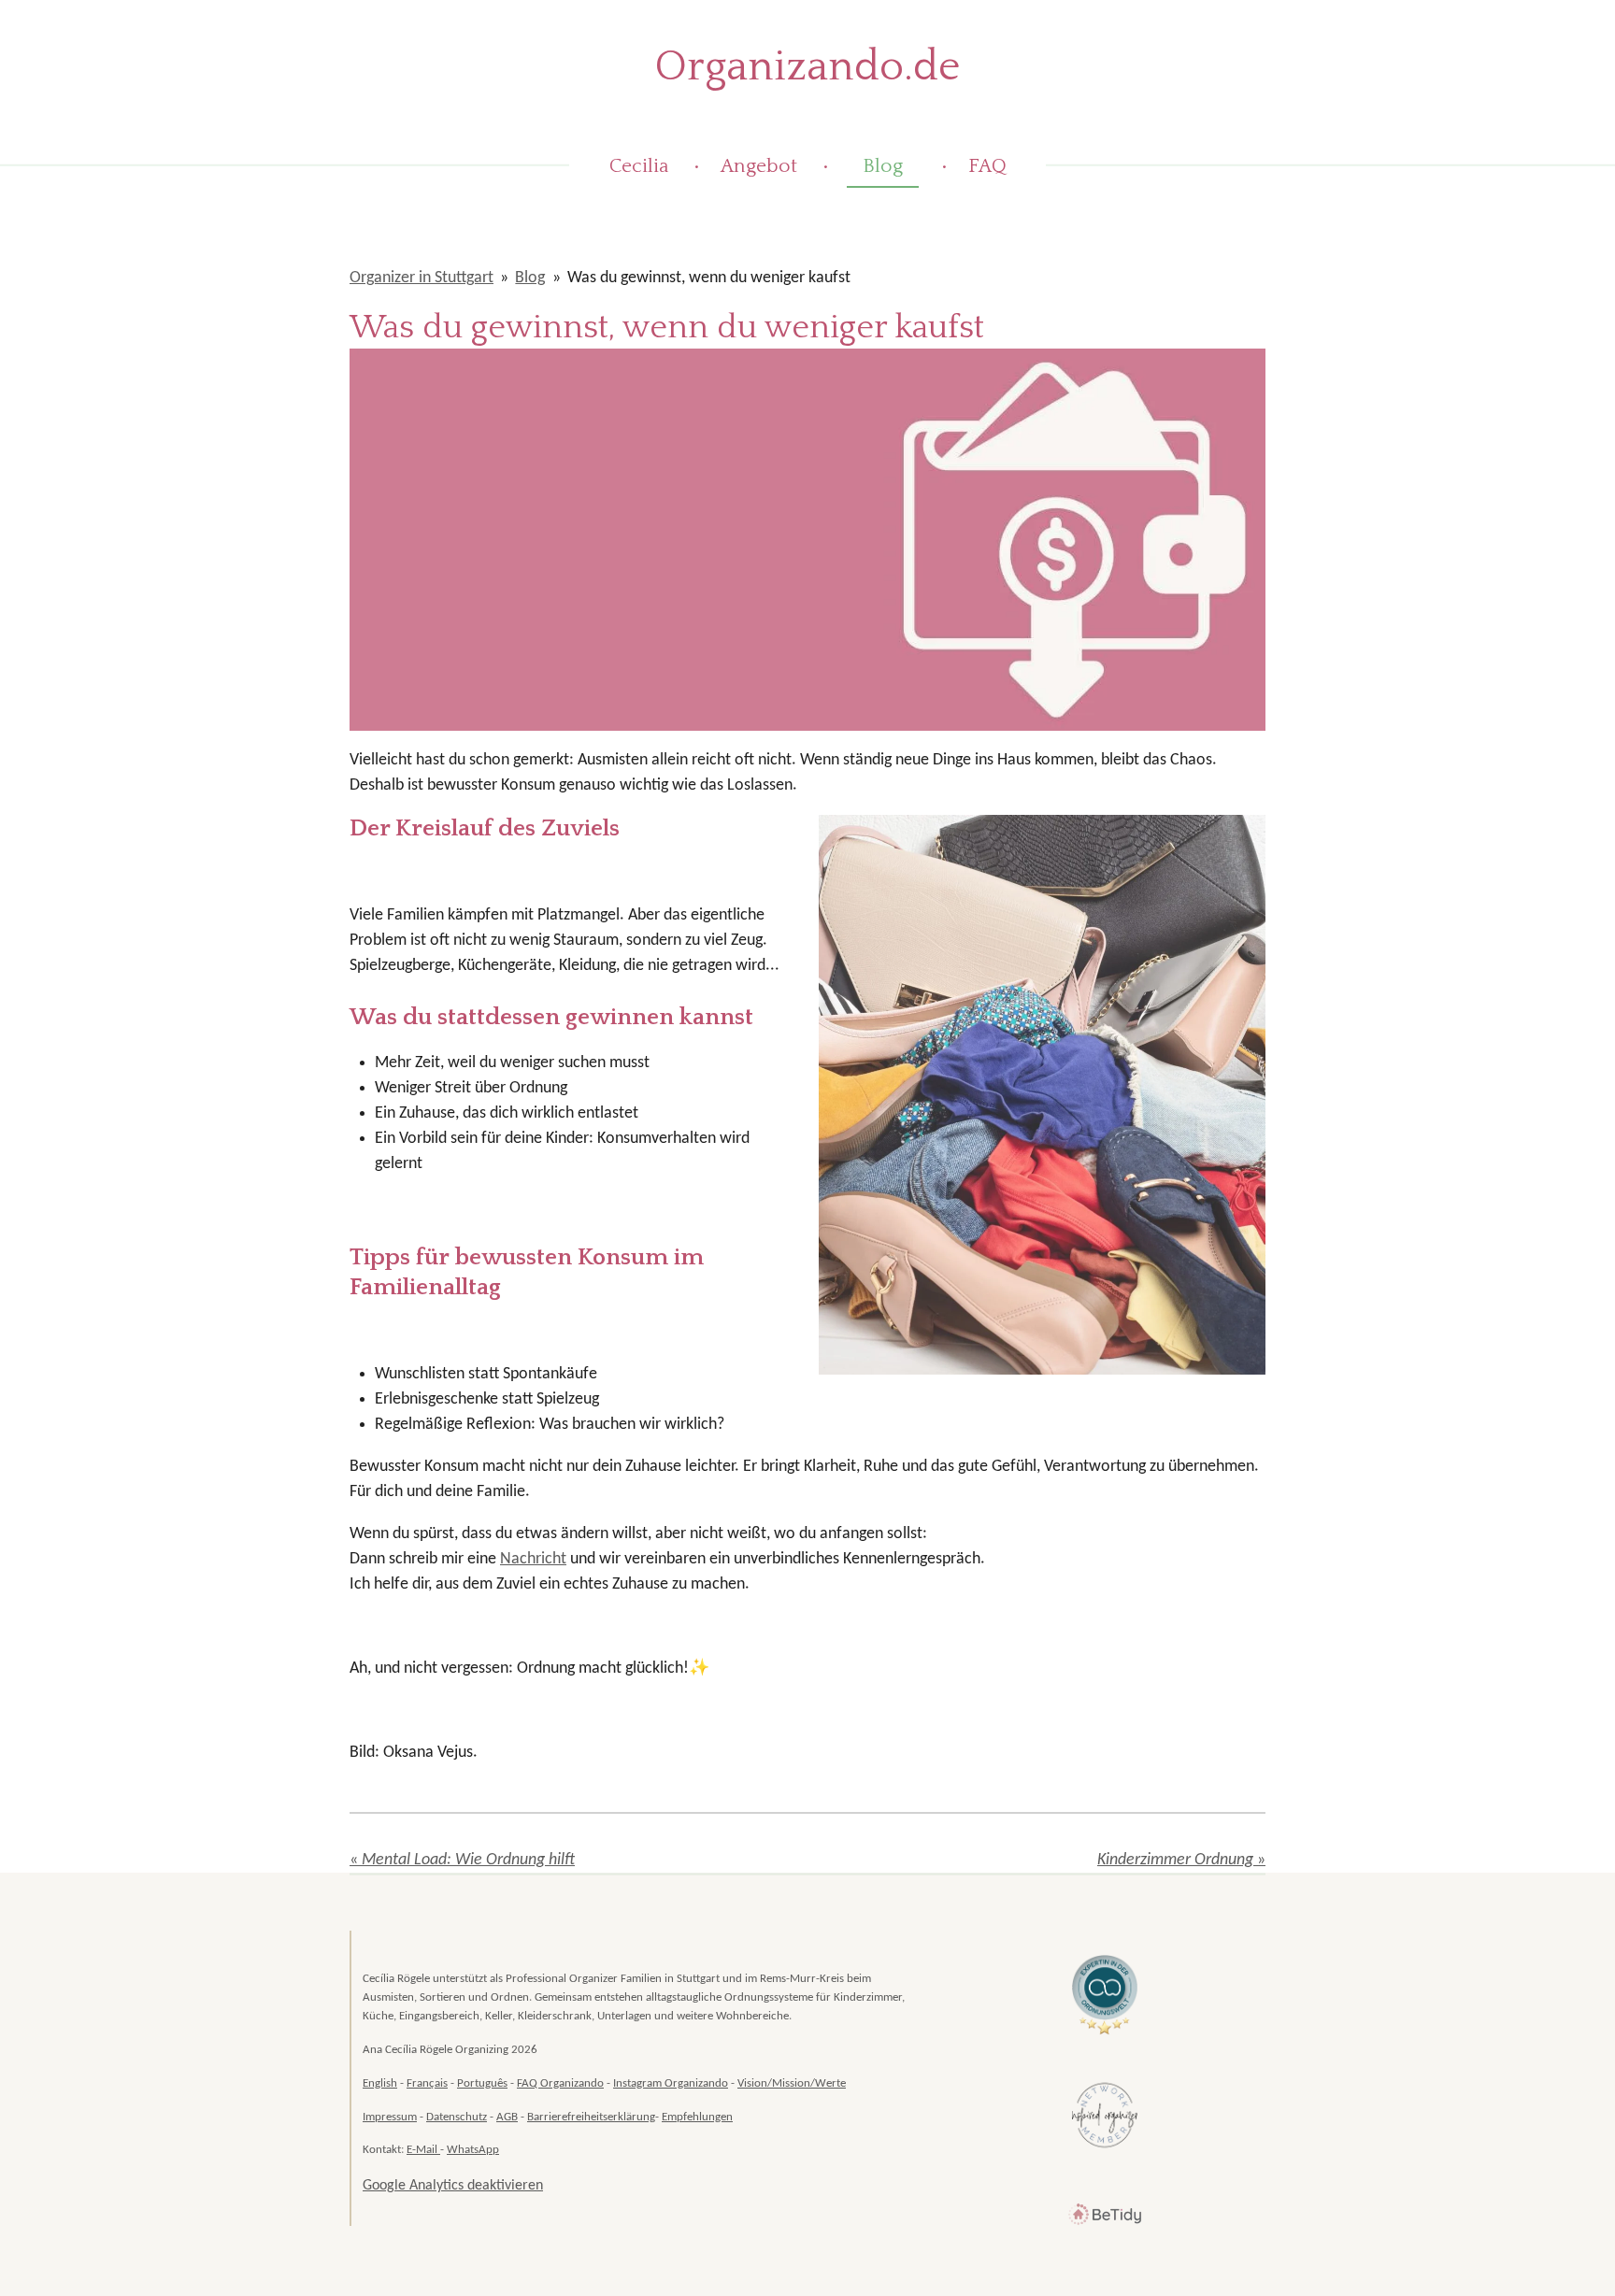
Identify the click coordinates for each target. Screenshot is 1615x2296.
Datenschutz (457, 2117)
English (380, 2083)
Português (482, 2083)
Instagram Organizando (671, 2083)
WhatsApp (473, 2150)
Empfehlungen (697, 2117)
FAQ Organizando (560, 2083)
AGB (507, 2117)
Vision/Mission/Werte (792, 2083)
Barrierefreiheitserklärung (591, 2117)
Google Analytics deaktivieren (453, 2186)
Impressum (390, 2117)
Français (427, 2083)
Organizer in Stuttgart (422, 278)
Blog (530, 278)
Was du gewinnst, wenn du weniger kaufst (709, 278)
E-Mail (423, 2150)
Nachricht (533, 1559)
